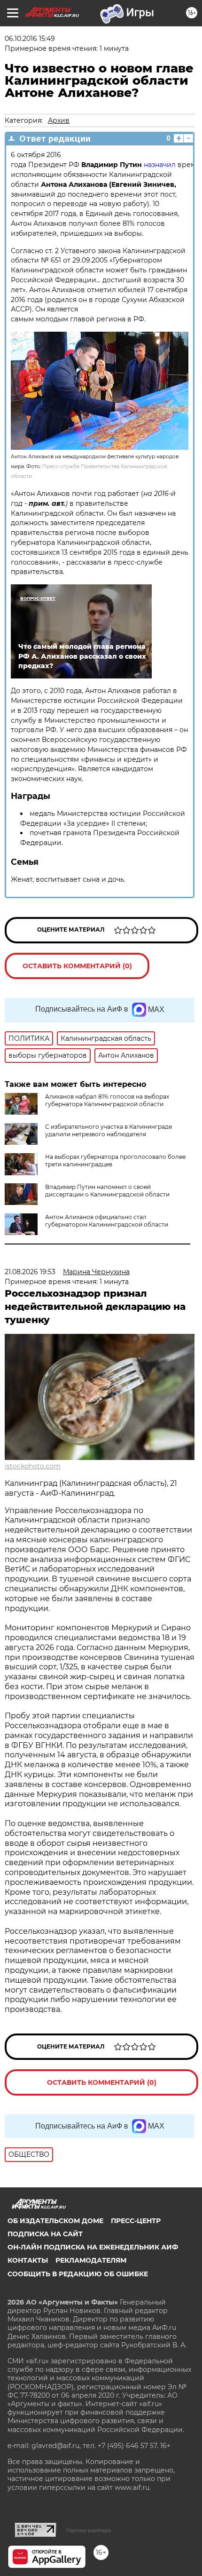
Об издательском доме (55, 2221)
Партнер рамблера (89, 2530)
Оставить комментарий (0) (77, 966)
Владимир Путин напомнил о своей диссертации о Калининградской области (107, 1191)
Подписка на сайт (45, 2234)
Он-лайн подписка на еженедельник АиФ (93, 2247)
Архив (59, 120)
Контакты (28, 2260)
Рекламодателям (91, 2260)
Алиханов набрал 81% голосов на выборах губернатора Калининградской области (107, 1100)
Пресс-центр (136, 2221)
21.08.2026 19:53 (30, 1272)
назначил (160, 165)
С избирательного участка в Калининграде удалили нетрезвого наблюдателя (109, 1130)
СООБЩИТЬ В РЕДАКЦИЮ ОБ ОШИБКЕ (78, 2274)
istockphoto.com (33, 1466)
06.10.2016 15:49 (30, 39)
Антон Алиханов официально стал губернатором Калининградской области (107, 1221)
